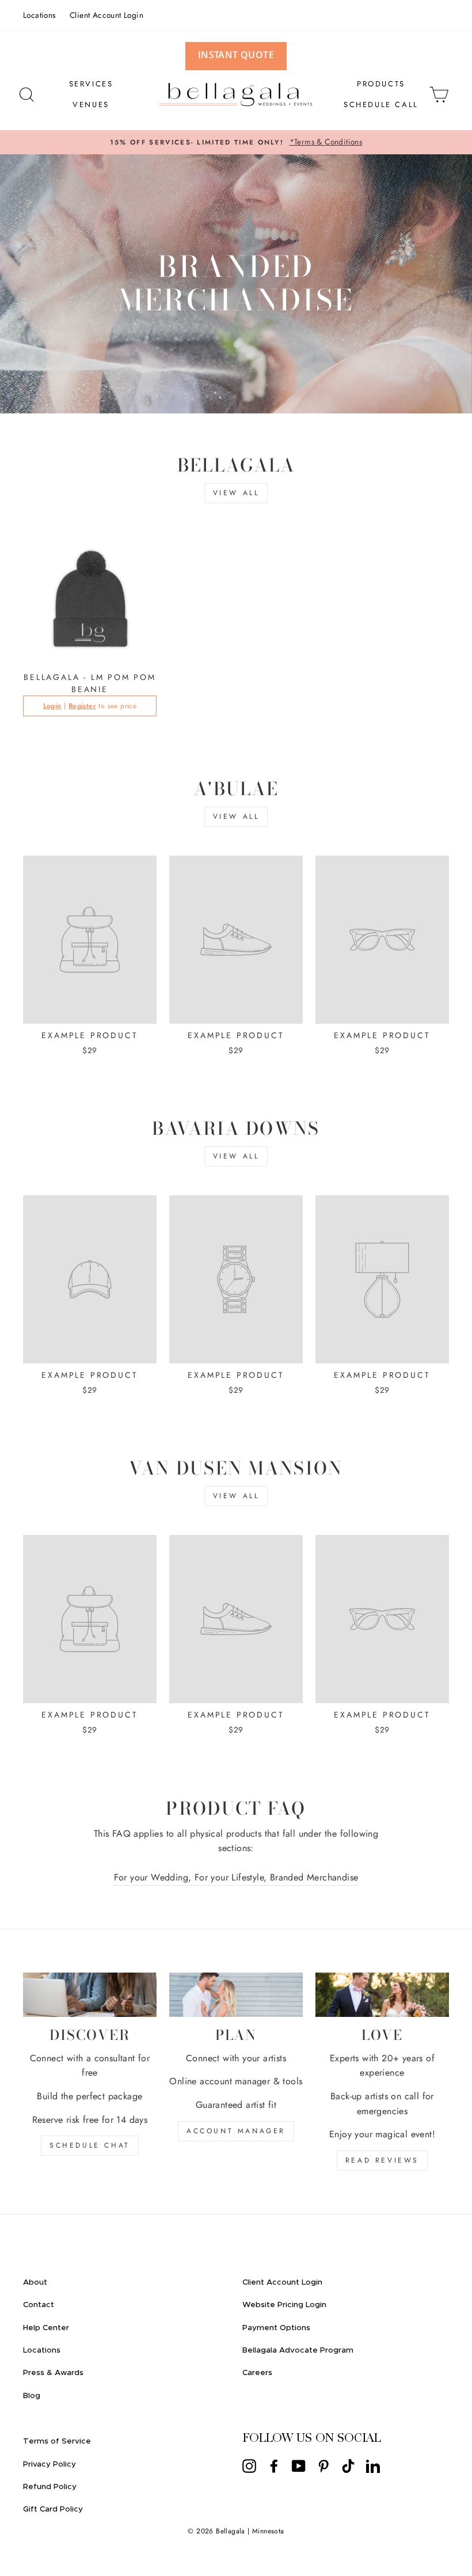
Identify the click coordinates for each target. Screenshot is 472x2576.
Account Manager (236, 2131)
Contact (39, 2305)
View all (236, 493)
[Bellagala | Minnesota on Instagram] (249, 2465)
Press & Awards (53, 2373)
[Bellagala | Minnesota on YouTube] (299, 2465)
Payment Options (276, 2328)
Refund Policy (50, 2487)
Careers (257, 2373)
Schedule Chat (90, 2145)
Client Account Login (106, 15)
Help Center (46, 2328)
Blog (32, 2396)
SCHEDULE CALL (381, 105)
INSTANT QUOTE (236, 55)
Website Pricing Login (284, 2305)
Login (52, 706)
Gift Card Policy (53, 2509)
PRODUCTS (381, 84)
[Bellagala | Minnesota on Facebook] (274, 2465)
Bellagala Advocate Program (298, 2350)
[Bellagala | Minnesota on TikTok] (348, 2465)
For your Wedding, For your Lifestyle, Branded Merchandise (236, 1877)
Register (82, 706)
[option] (236, 142)
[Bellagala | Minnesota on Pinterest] (323, 2465)
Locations (39, 15)
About (35, 2282)
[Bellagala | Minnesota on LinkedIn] (373, 2465)
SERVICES (91, 84)
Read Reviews (382, 2160)
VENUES (91, 105)
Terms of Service (57, 2441)
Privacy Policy (50, 2464)
